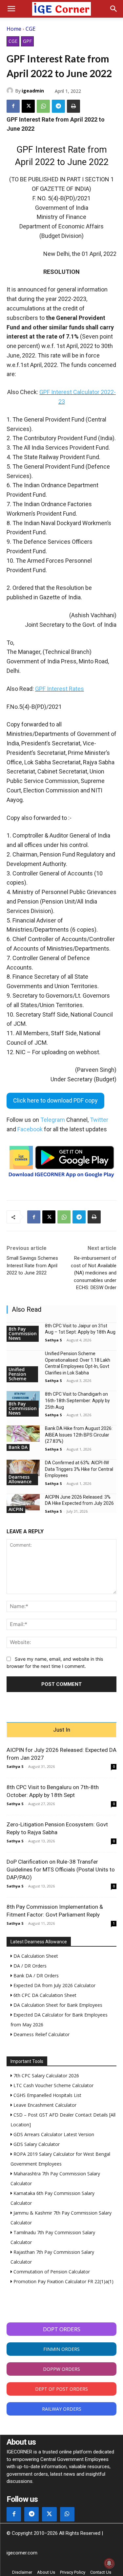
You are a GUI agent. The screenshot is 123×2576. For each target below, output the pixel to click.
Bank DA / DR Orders (35, 1976)
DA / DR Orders (29, 1966)
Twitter (99, 1120)
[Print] (73, 106)
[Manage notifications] (109, 2563)
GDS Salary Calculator (36, 2144)
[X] (28, 106)
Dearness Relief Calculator (41, 2034)
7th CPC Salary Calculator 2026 (46, 2076)
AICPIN (16, 1509)
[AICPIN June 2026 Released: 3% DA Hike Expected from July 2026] (23, 1502)
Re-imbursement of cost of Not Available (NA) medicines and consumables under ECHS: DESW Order (94, 1273)
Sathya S (53, 1340)
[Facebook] (13, 106)
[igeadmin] (11, 91)
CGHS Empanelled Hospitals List (47, 2095)
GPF (27, 41)
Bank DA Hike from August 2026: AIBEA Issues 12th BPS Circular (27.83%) (79, 1435)
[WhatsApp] (43, 106)
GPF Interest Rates (60, 689)
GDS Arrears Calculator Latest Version (53, 2134)
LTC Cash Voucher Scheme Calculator (53, 2085)
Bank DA (18, 1447)
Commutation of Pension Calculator (51, 2272)
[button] (11, 9)
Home (14, 29)
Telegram (53, 1120)
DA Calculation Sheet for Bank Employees (57, 2005)
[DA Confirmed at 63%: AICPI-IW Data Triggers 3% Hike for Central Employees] (23, 1468)
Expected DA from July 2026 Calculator (54, 1985)
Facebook (30, 1129)
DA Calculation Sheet (35, 1956)
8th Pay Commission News (23, 1333)
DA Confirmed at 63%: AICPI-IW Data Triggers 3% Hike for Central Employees (79, 1469)
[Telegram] (58, 106)
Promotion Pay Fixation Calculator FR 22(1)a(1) (63, 2281)
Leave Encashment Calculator (44, 2105)
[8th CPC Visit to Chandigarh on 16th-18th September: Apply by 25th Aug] (23, 1399)
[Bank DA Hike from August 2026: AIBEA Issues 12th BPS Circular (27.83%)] (23, 1434)
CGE (31, 29)
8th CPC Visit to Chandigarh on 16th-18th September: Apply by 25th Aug (77, 1400)
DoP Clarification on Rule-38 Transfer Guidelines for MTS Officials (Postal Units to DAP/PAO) (61, 1870)
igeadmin (33, 91)
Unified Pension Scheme (17, 1374)
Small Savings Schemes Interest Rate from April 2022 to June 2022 (32, 1265)
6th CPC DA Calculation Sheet (44, 1995)
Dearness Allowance (20, 1479)
